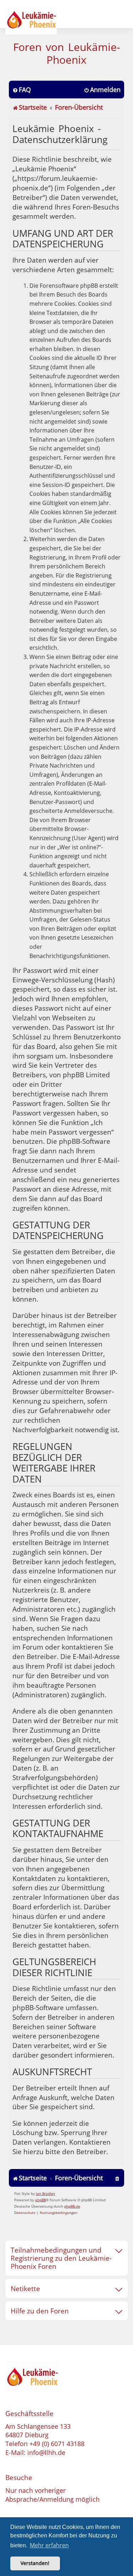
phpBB (40, 2200)
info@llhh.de (46, 2452)
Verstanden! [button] (35, 2563)
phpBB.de (72, 2206)
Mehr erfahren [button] (49, 2545)
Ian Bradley (45, 2193)
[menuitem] (22, 90)
